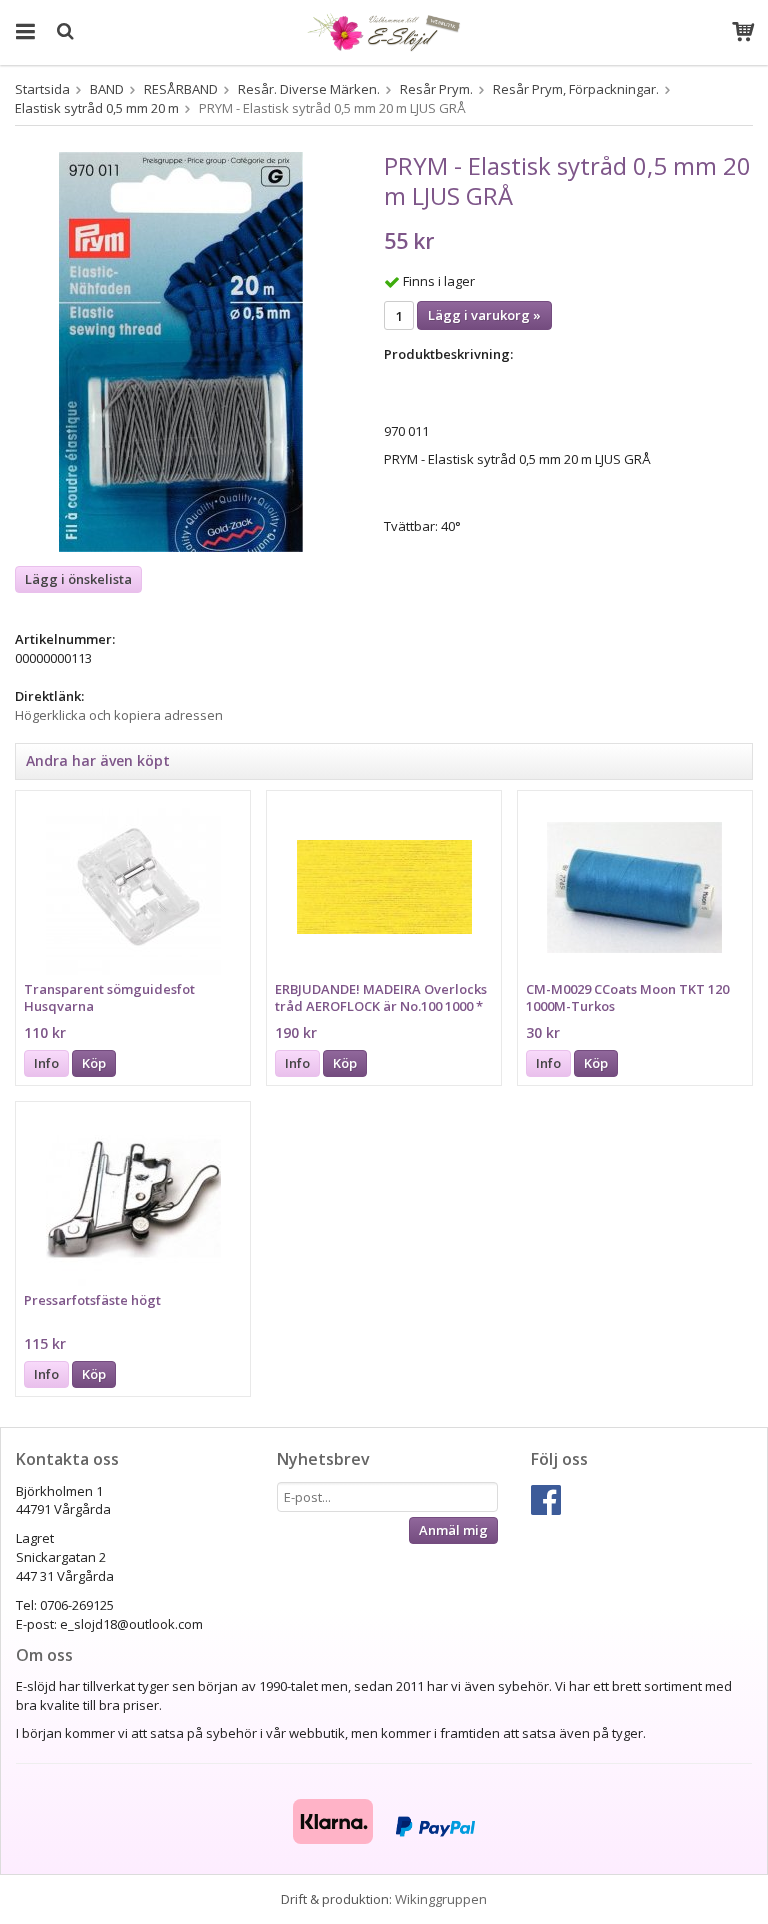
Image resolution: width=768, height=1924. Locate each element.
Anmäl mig (453, 1530)
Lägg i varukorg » (484, 315)
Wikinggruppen (441, 1899)
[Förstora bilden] (181, 351)
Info (46, 1063)
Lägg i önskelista (78, 579)
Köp (94, 1063)
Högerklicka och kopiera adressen (119, 715)
